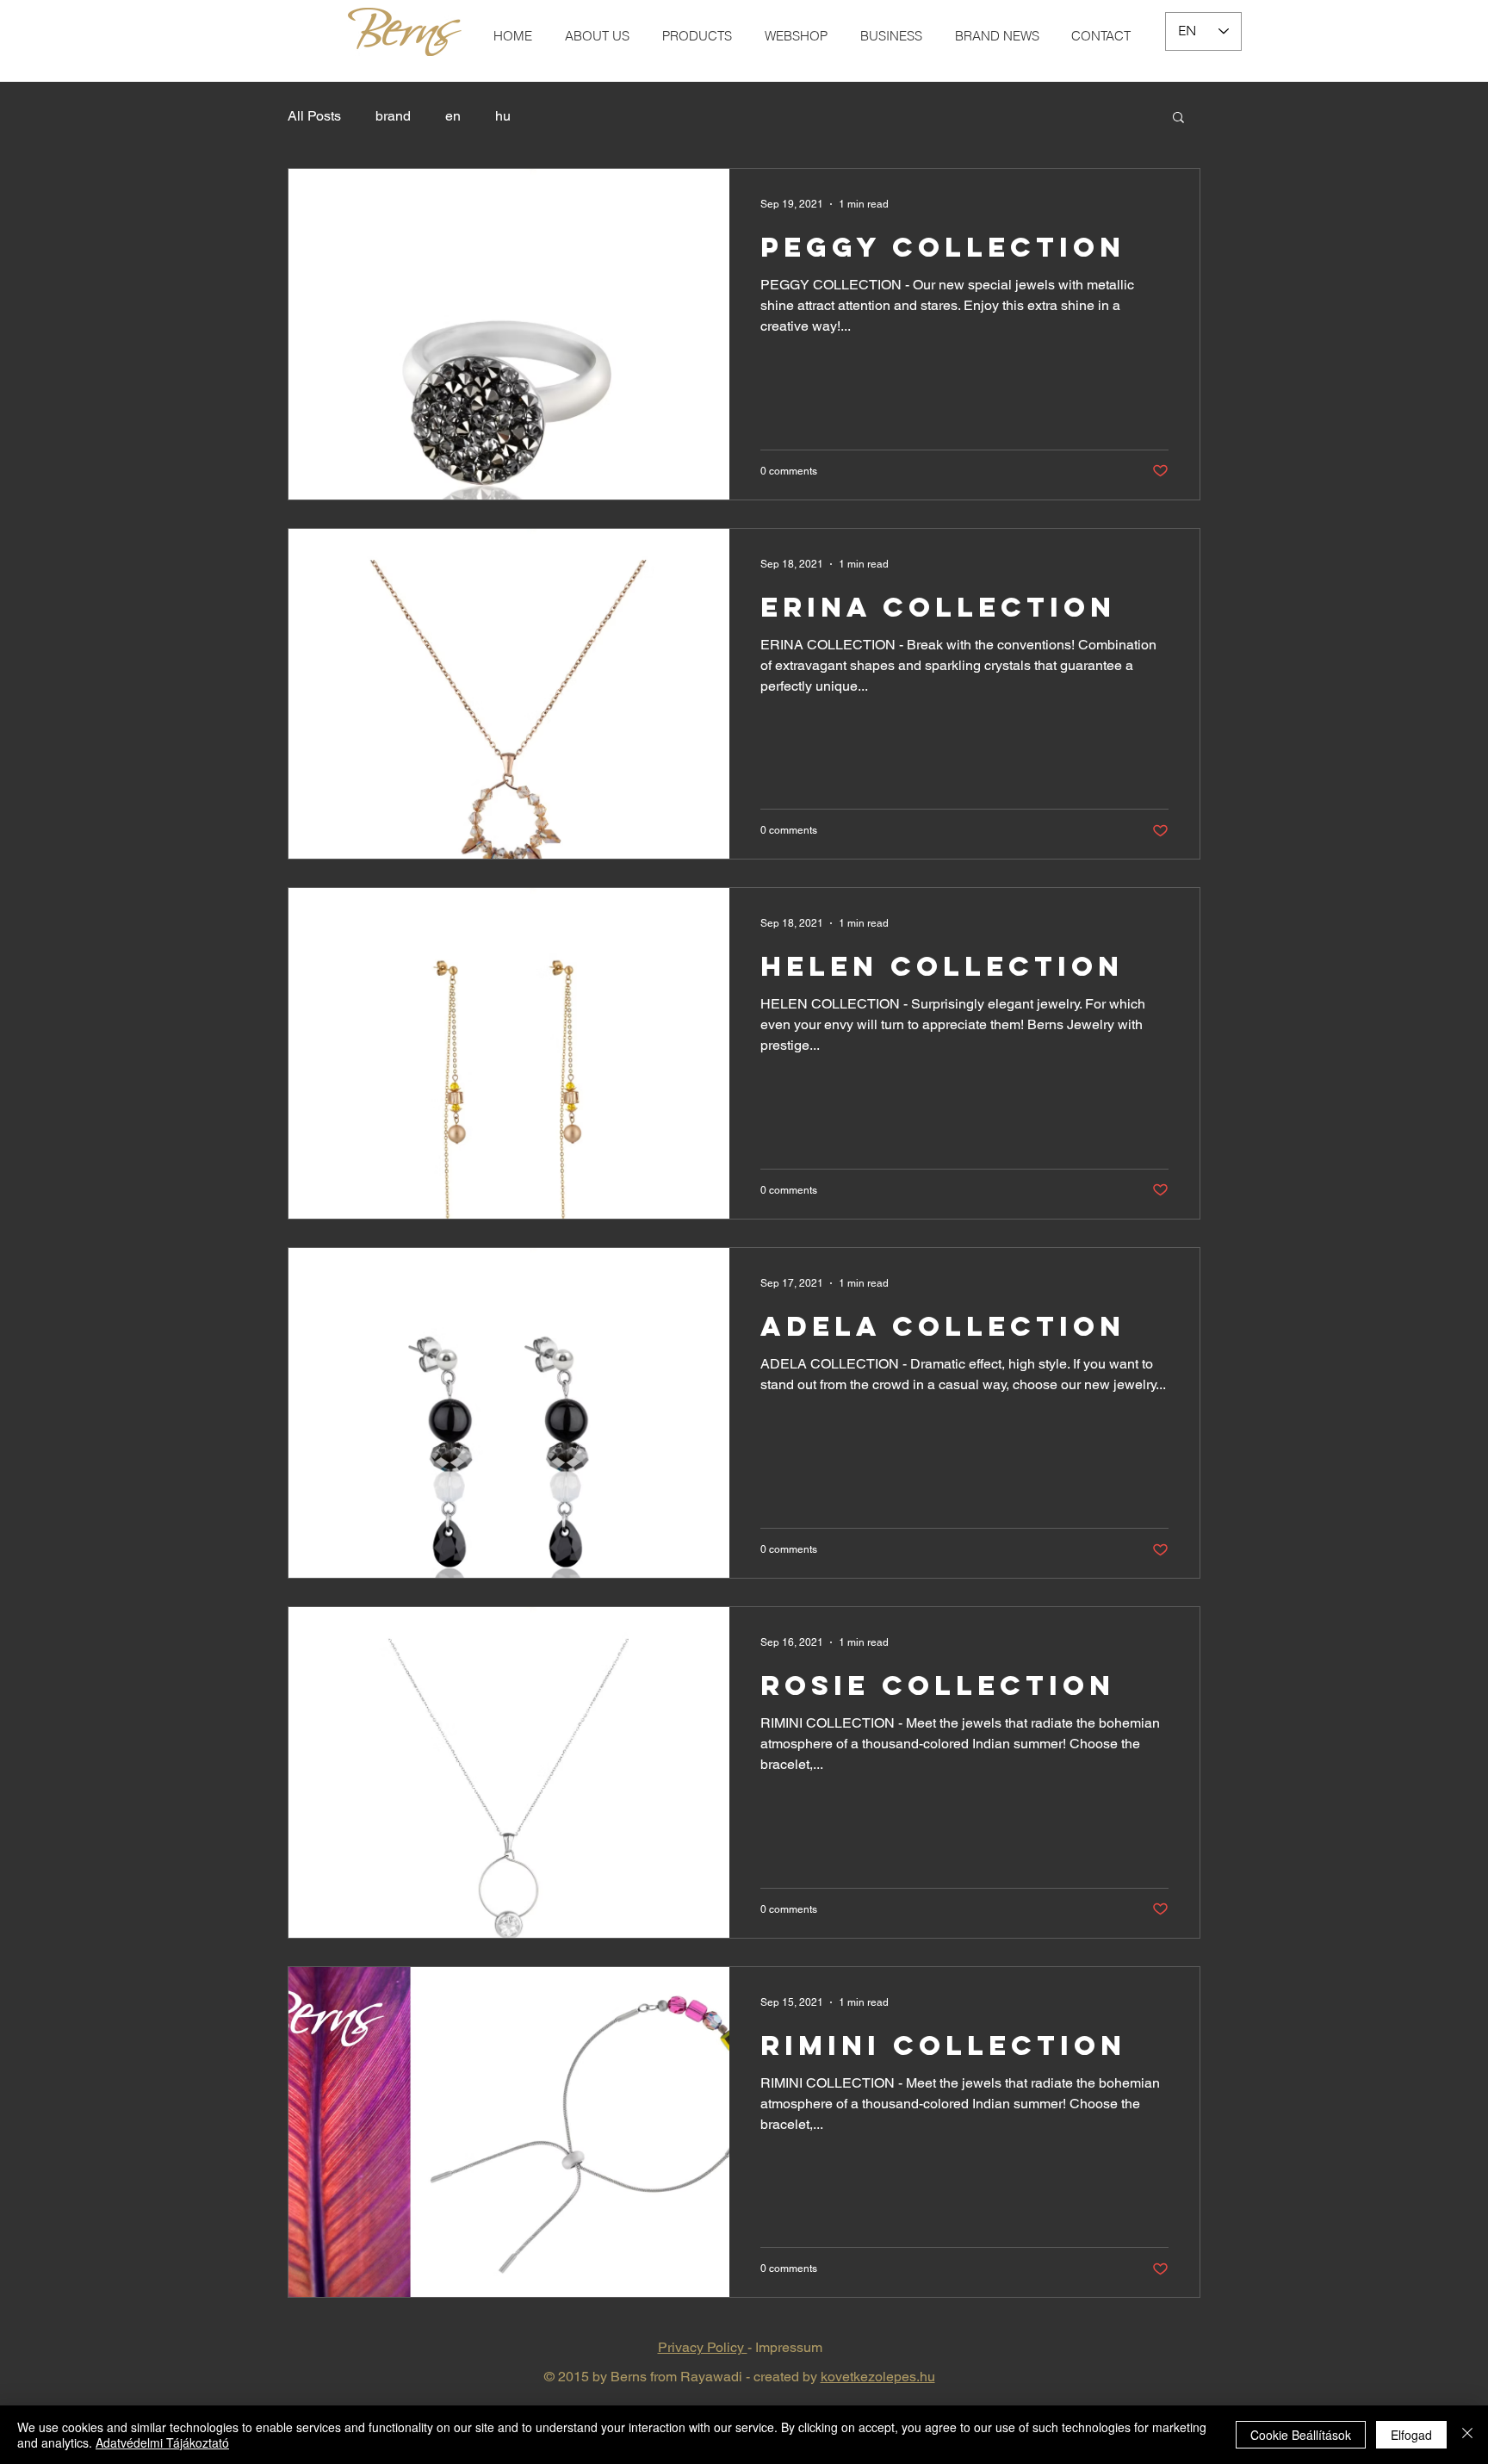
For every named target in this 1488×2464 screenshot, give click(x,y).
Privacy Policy (703, 2347)
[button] (1178, 118)
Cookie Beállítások (1301, 2435)
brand (393, 116)
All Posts (314, 116)
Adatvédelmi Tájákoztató (162, 2442)
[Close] (1467, 2435)
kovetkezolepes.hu (878, 2377)
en (453, 116)
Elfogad (1411, 2435)
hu (503, 116)
